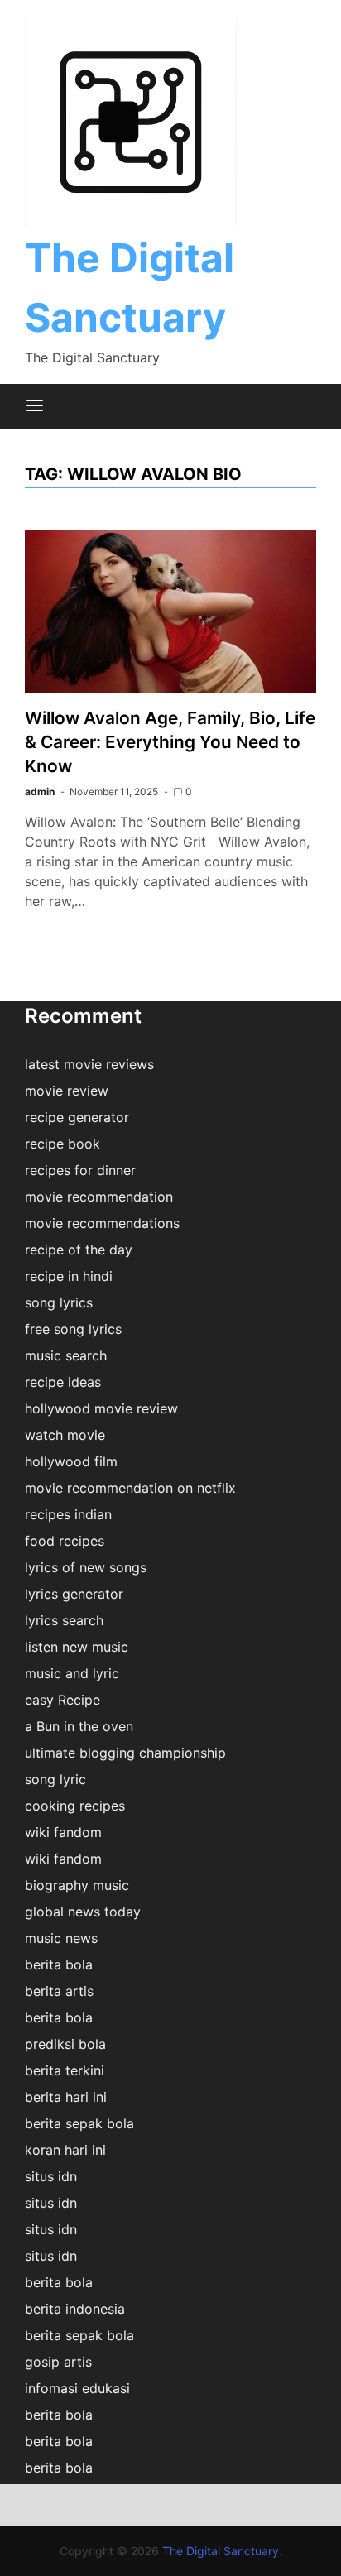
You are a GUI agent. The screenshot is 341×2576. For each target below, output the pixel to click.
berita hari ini (66, 2097)
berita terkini (65, 2070)
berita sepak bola (79, 2123)
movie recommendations (102, 1223)
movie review (67, 1091)
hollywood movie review (101, 1408)
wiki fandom (63, 1832)
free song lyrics (73, 1329)
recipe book (62, 1144)
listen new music (77, 1647)
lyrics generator (74, 1594)
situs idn (51, 2176)
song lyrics (59, 1302)
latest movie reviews (89, 1064)
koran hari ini (65, 2150)
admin (40, 792)
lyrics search (64, 1620)
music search (66, 1355)
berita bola (59, 1964)
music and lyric (72, 1673)
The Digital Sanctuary (221, 2551)
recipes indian (68, 1514)
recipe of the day (79, 1250)
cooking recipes (75, 1806)
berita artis (59, 1991)
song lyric (55, 1779)
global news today (83, 1912)
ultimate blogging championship (125, 1753)
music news (61, 1938)
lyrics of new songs (86, 1567)
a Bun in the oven (79, 1726)
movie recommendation (99, 1197)
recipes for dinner (80, 1170)
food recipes (65, 1541)
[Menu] (35, 406)
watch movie (65, 1435)
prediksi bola (65, 2044)
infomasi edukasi (77, 2388)
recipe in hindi (69, 1276)
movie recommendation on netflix (130, 1488)
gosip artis (58, 2362)
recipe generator (77, 1117)
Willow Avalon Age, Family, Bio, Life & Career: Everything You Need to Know (170, 742)
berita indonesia (75, 2309)
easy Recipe (62, 1700)
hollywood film (71, 1461)
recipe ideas (63, 1382)
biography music (77, 1885)
